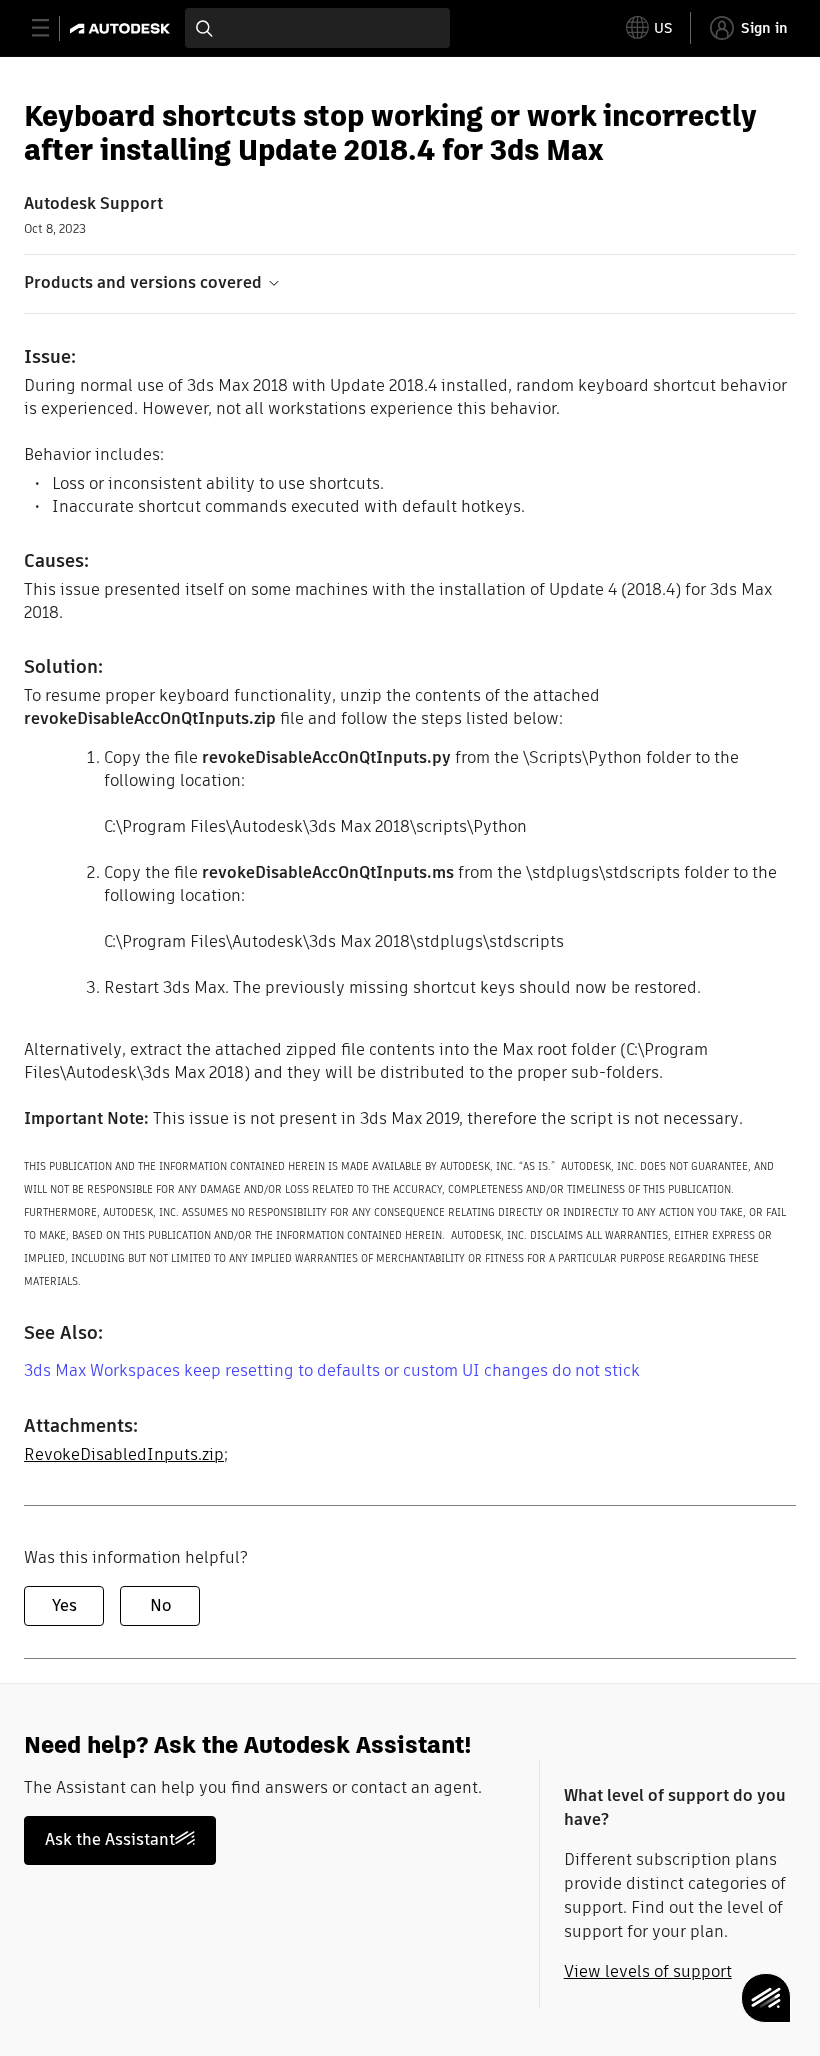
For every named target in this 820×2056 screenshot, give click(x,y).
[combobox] (317, 28)
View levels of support (648, 1971)
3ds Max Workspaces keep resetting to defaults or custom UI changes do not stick (332, 1370)
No (160, 1605)
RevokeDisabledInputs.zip (124, 1454)
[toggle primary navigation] (51, 28)
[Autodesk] (122, 28)
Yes (64, 1605)
